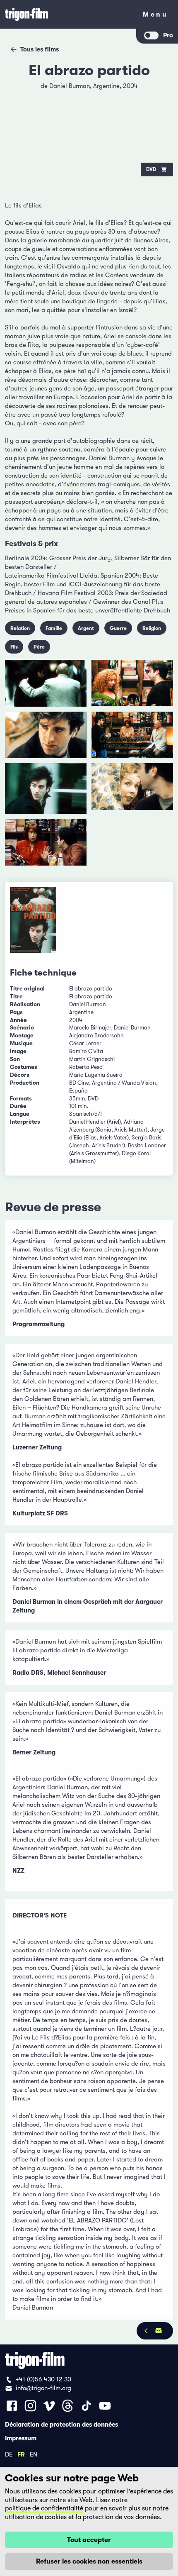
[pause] (17, 91)
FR (21, 2454)
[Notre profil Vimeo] (49, 2406)
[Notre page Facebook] (12, 2406)
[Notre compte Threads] (68, 2406)
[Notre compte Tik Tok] (86, 2406)
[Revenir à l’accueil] (68, 14)
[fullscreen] (161, 91)
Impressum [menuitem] (21, 2438)
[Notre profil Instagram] (30, 2406)
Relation (20, 628)
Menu (155, 16)
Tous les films (40, 49)
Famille (54, 628)
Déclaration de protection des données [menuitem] (61, 2424)
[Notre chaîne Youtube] (105, 2406)
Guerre (118, 628)
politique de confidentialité (44, 2508)
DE (9, 2454)
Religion (152, 628)
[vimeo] (161, 112)
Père (39, 647)
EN (34, 2454)
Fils (14, 647)
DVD (151, 169)
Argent (86, 628)
